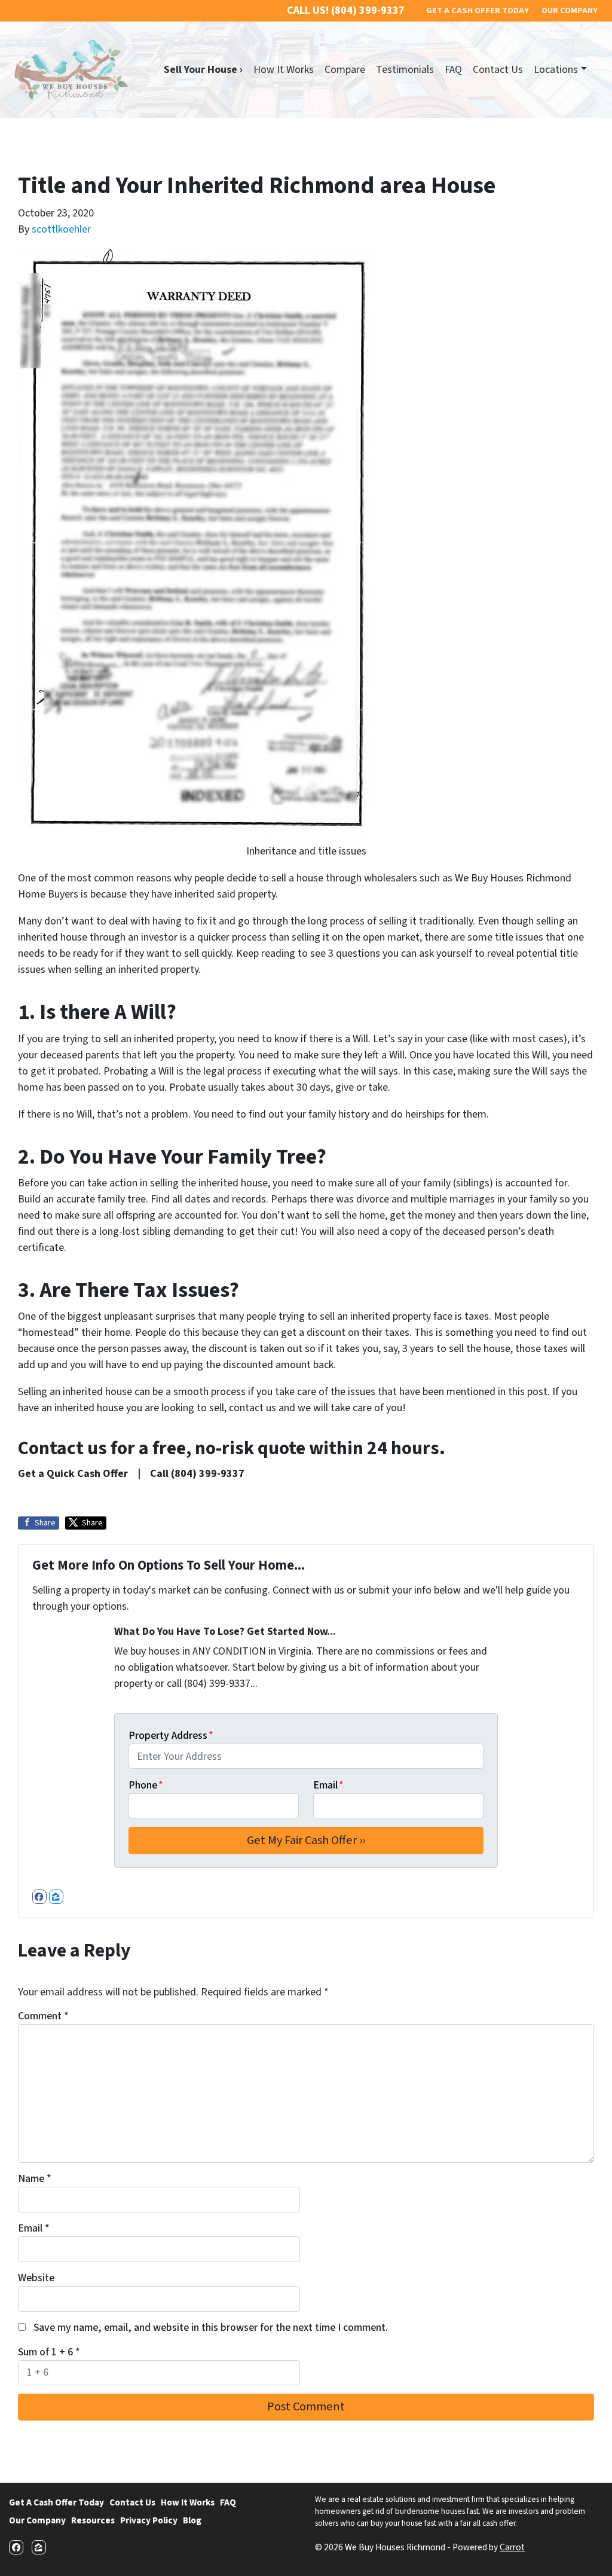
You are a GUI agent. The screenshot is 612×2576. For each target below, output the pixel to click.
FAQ (453, 70)
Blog (192, 2520)
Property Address (171, 1736)
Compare (345, 70)
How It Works (284, 70)
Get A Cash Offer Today (56, 2502)
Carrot (512, 2547)
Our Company (37, 2520)
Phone (146, 1785)
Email (328, 1785)
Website (36, 2278)
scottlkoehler (61, 229)
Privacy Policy (149, 2520)
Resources (93, 2520)
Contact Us (498, 70)
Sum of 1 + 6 (49, 2352)
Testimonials (405, 70)
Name (35, 2179)
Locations (556, 70)
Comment (43, 2016)
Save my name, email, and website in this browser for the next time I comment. (211, 2328)
